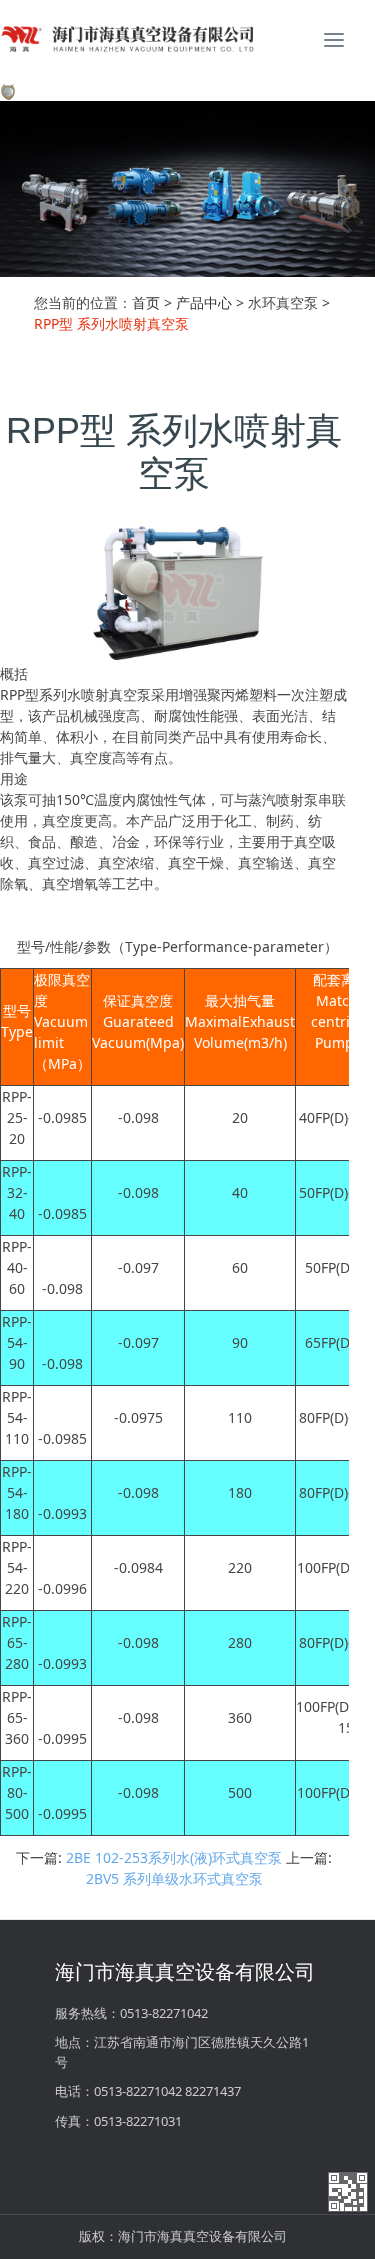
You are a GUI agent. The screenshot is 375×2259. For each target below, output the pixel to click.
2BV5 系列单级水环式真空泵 (174, 1878)
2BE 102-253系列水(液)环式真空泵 (174, 1857)
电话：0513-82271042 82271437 (148, 2091)
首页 (146, 302)
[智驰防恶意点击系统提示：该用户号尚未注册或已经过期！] (8, 90)
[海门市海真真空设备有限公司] (187, 40)
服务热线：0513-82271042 (131, 2013)
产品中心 (204, 302)
